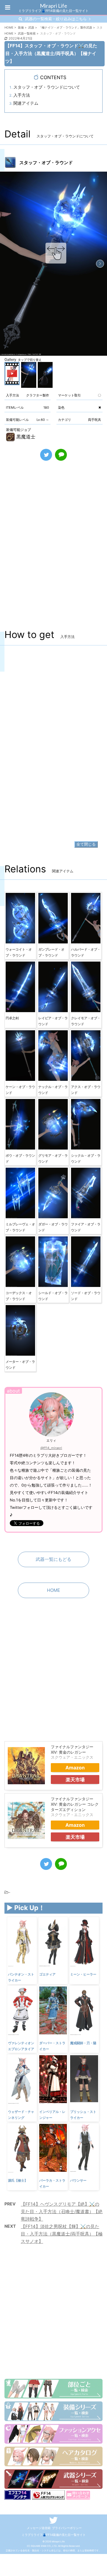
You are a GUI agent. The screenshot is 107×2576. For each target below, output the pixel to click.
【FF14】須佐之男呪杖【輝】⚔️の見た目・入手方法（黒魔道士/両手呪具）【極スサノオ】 (62, 2234)
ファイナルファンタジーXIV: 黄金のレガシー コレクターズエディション (75, 1804)
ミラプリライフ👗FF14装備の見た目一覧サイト (54, 2535)
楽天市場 (75, 1779)
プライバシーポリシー (67, 2528)
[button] (100, 264)
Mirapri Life (53, 6)
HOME (53, 1590)
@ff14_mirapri (51, 1448)
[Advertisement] (53, 552)
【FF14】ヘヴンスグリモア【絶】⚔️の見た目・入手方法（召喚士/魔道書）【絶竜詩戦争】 (62, 2212)
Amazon (75, 1768)
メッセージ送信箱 (39, 2528)
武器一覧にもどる (53, 1559)
